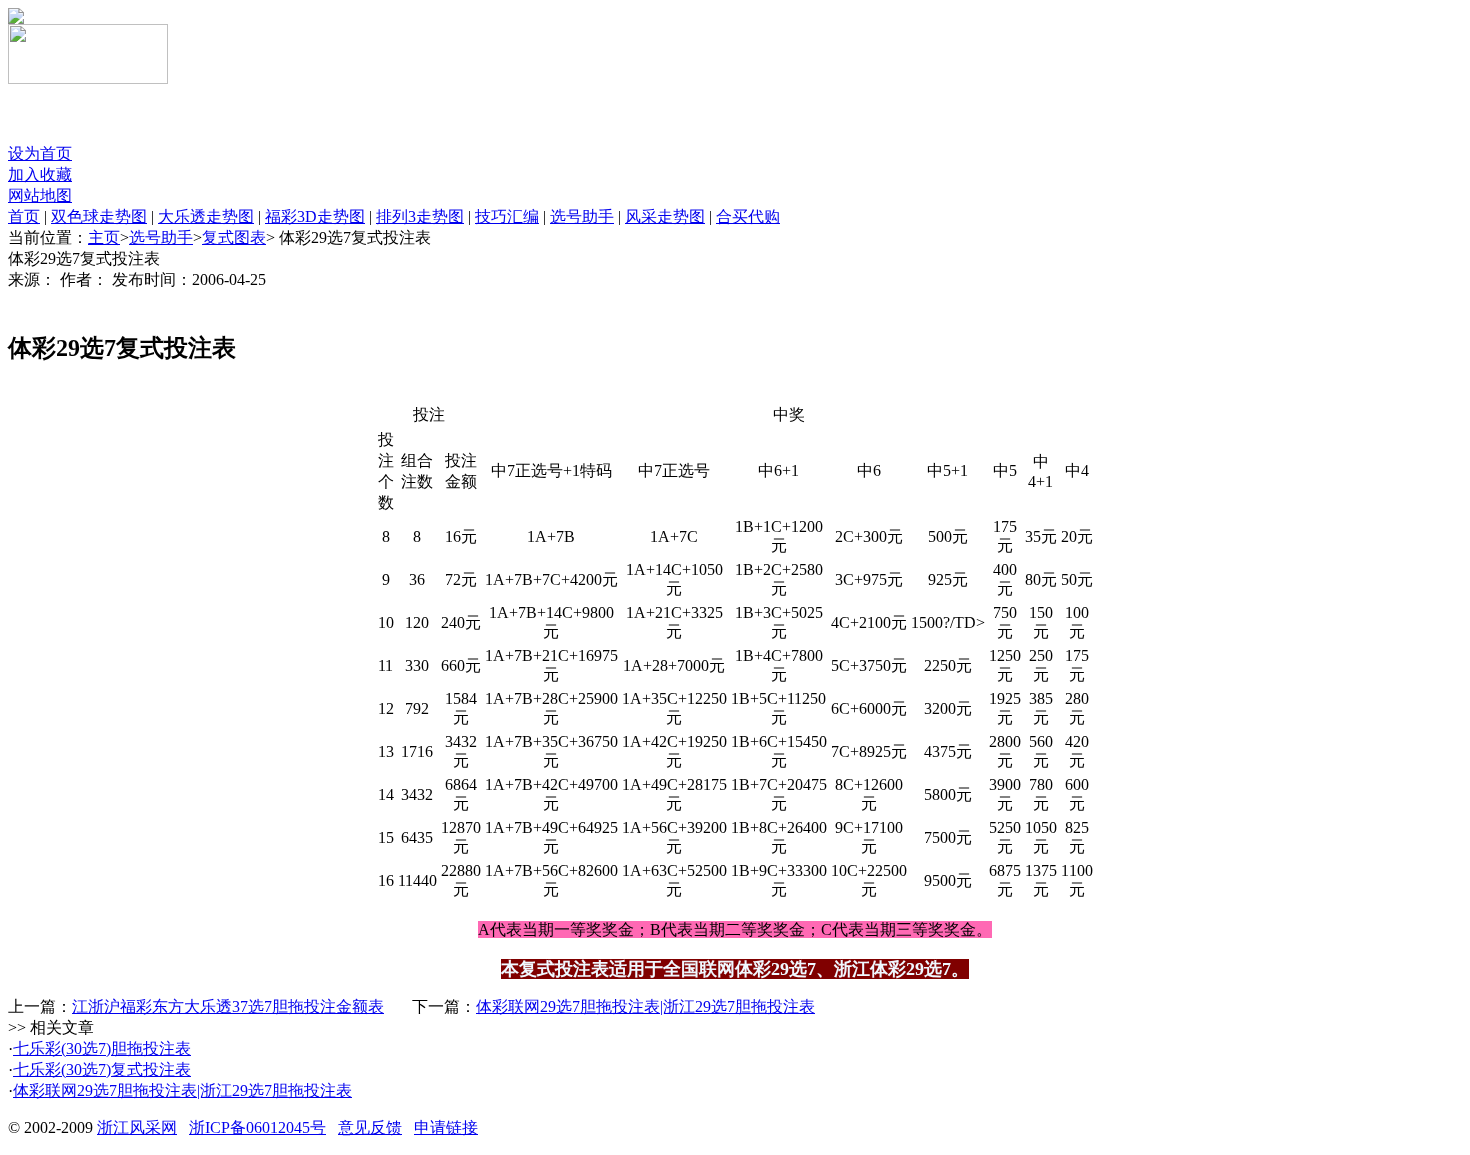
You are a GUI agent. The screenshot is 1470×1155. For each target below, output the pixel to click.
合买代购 (748, 216)
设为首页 (40, 153)
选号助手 (582, 216)
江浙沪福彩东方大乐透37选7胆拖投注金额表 (228, 1006)
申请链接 (446, 1127)
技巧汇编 (507, 216)
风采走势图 (665, 216)
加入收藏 (40, 174)
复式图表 (234, 237)
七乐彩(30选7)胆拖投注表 (102, 1048)
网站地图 (40, 195)
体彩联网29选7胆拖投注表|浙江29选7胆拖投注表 (645, 1006)
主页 (104, 237)
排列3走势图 (420, 216)
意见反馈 (370, 1127)
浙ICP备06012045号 (257, 1127)
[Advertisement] (242, 114)
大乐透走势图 (206, 216)
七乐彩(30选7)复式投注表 (102, 1069)
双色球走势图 (99, 216)
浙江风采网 (137, 1127)
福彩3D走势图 (315, 216)
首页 (24, 216)
